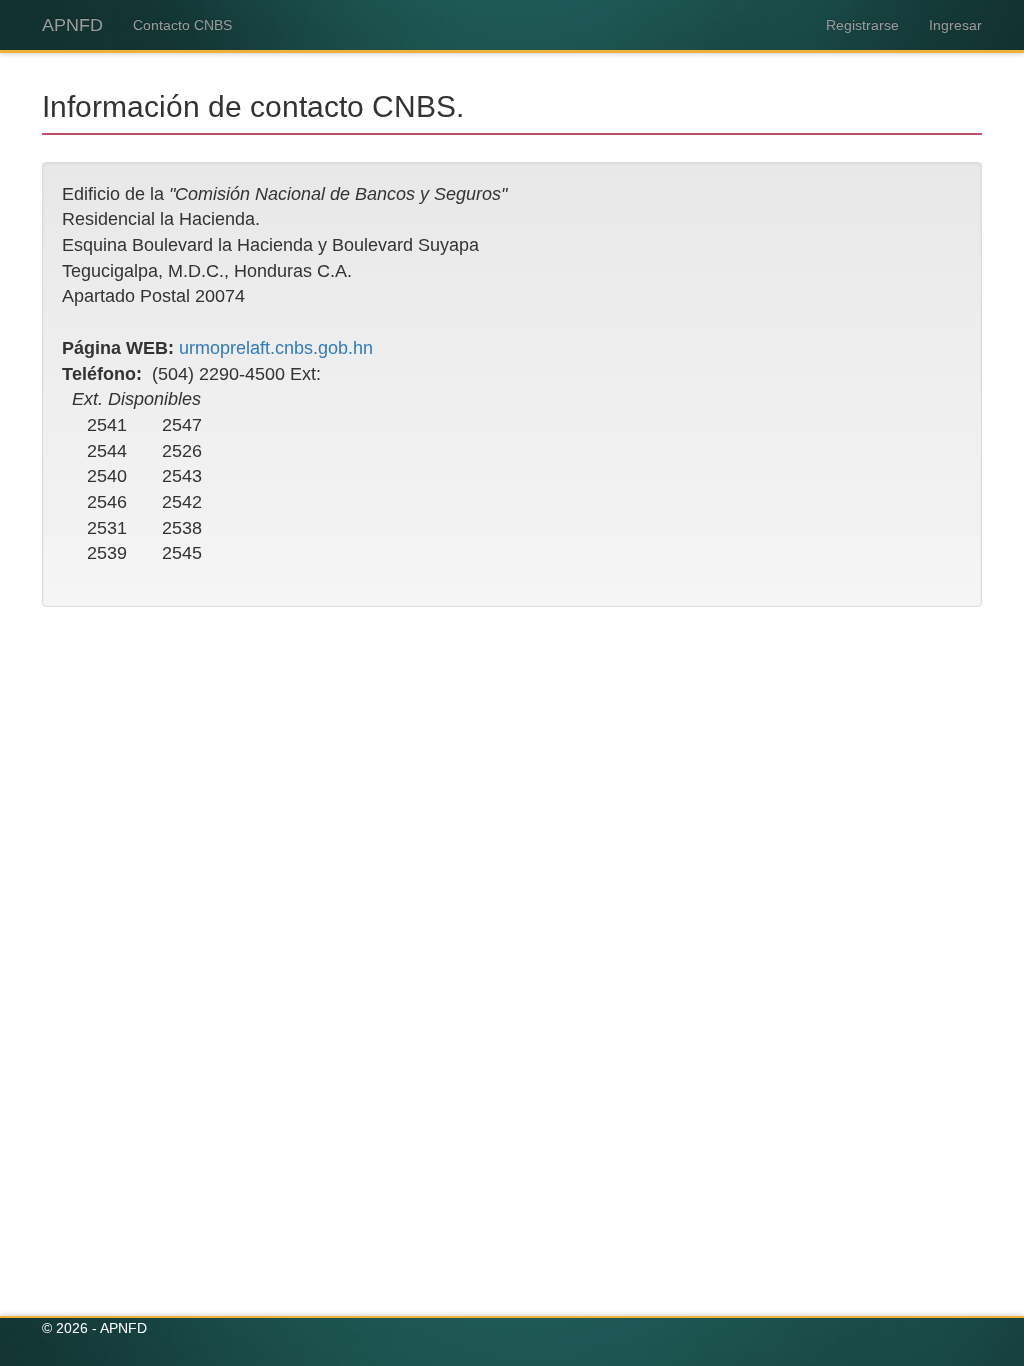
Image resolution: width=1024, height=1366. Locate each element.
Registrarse (862, 25)
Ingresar (955, 25)
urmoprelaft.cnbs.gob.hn (276, 348)
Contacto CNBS (182, 25)
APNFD (72, 25)
